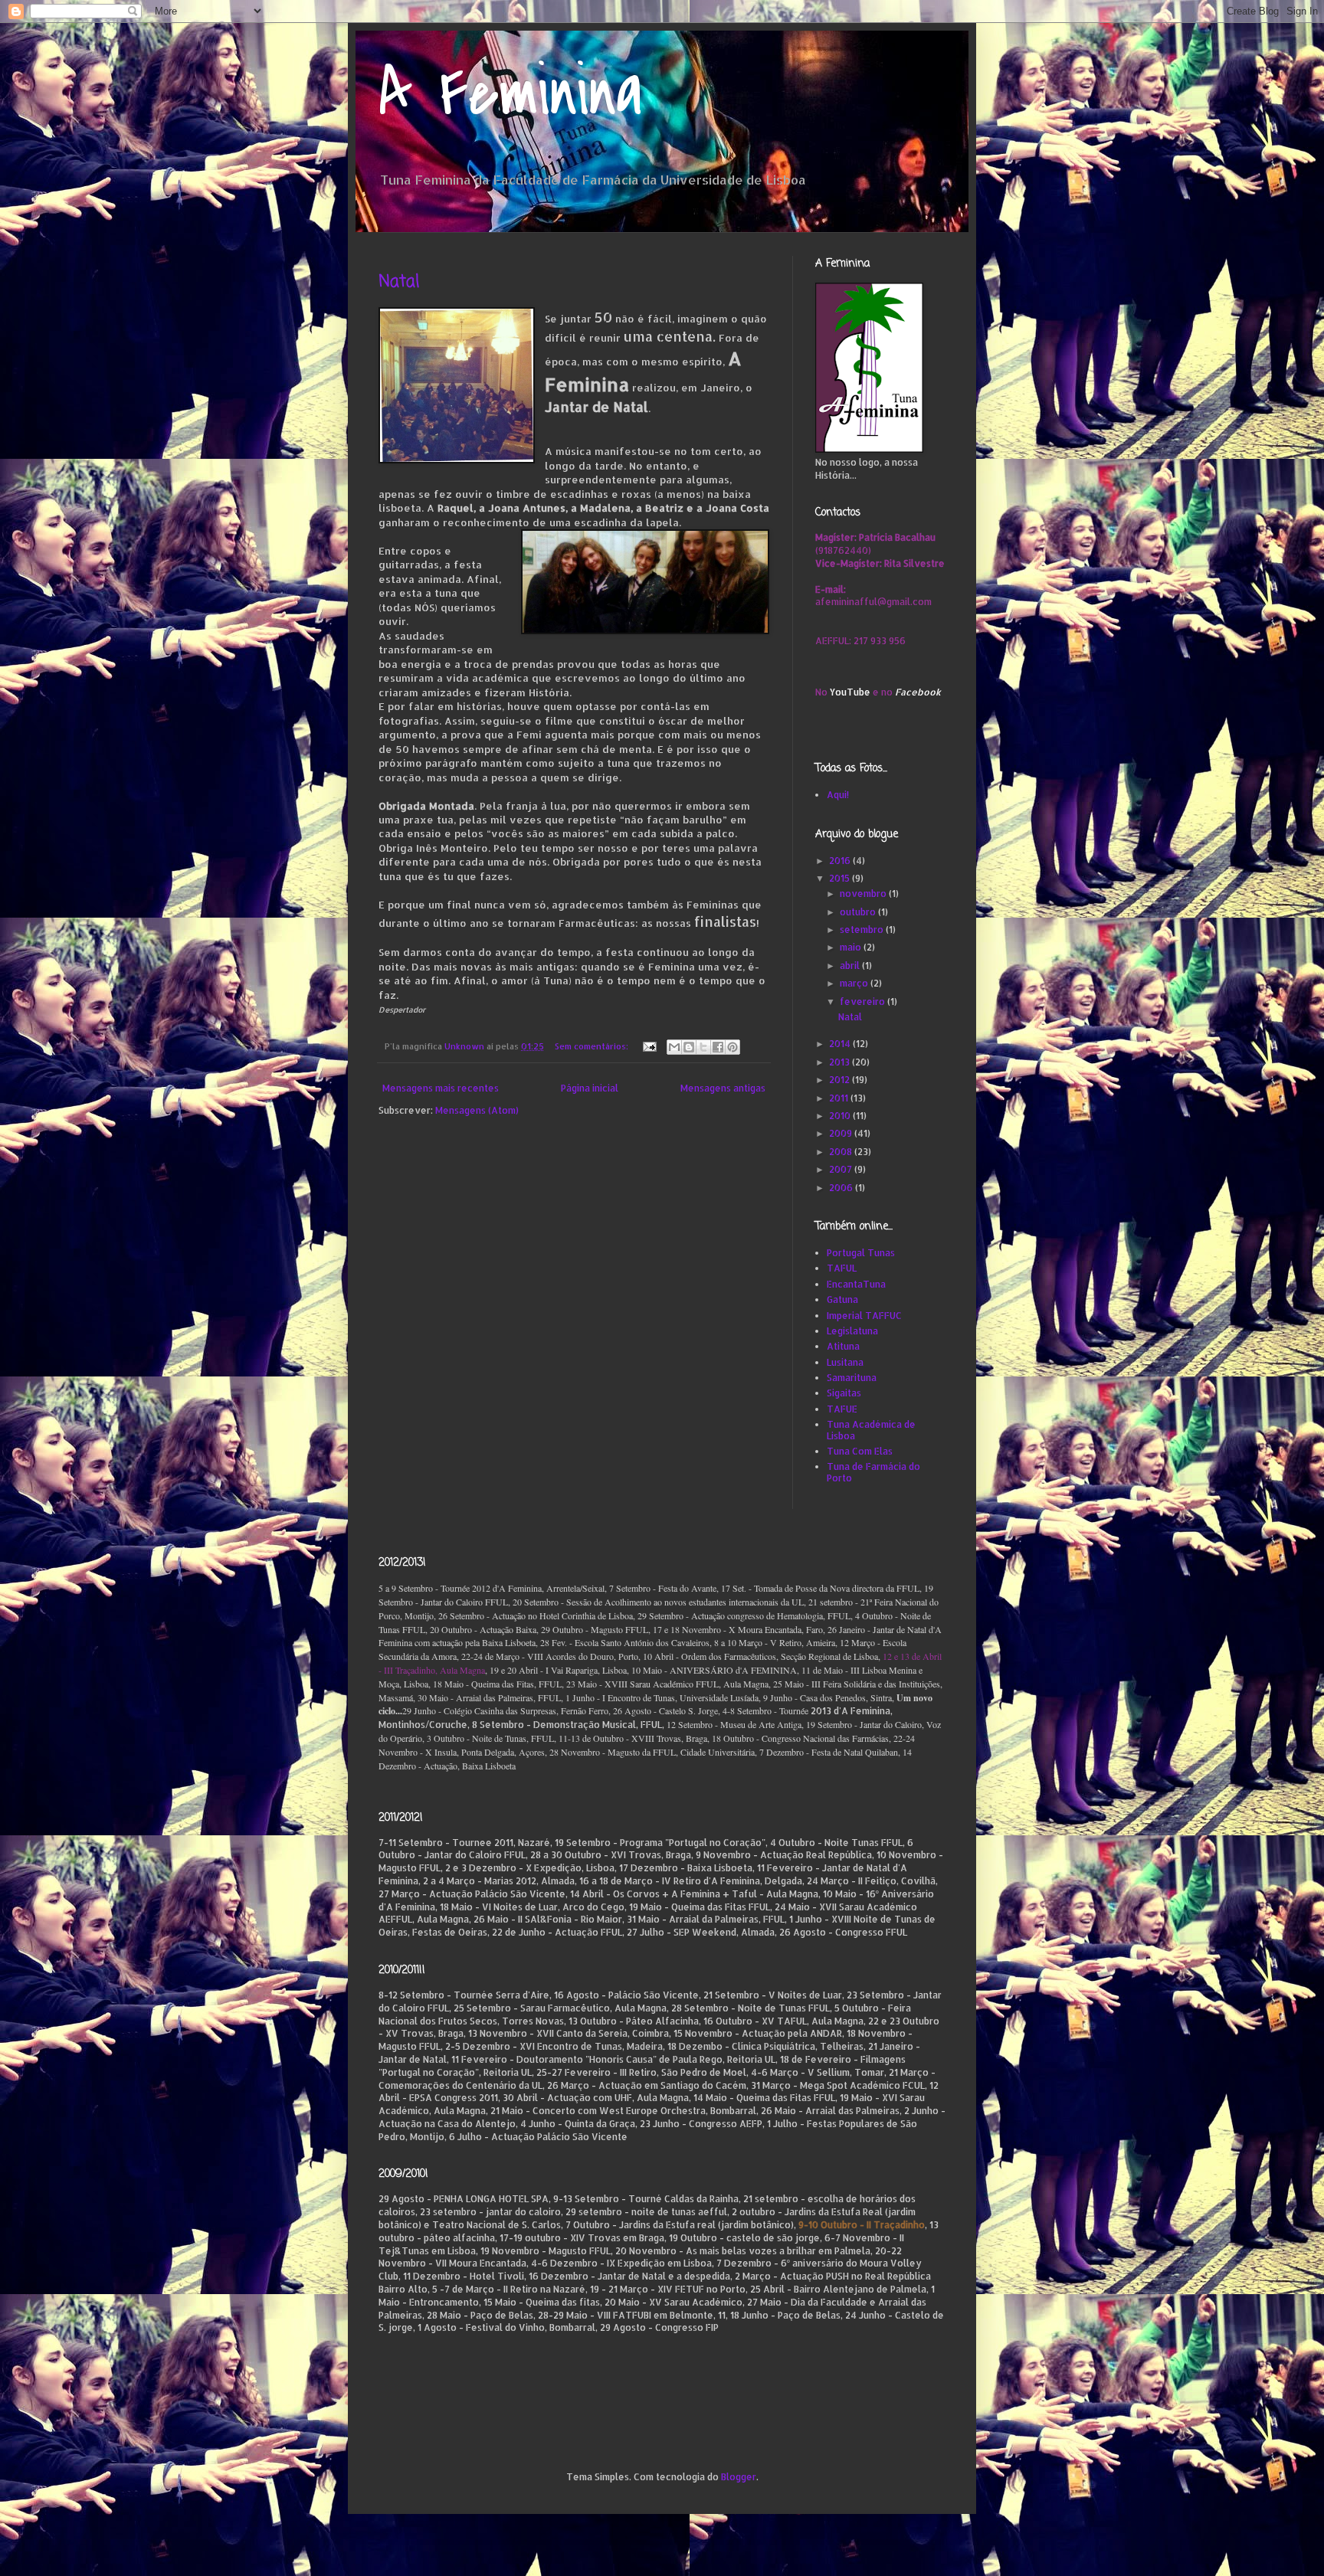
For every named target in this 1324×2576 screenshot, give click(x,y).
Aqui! (838, 795)
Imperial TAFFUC (864, 1316)
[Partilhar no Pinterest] (732, 1047)
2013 (841, 1062)
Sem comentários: (593, 1046)
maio (852, 947)
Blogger (739, 2477)
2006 (842, 1188)
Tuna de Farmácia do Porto (873, 1472)
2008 (842, 1152)
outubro (859, 912)
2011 (840, 1098)
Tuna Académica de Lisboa (871, 1430)
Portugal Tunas (861, 1253)
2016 (841, 861)
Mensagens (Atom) (477, 1110)
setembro (863, 930)
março (855, 983)
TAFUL (842, 1268)
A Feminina (511, 94)
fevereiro (864, 1002)
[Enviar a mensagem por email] (674, 1047)
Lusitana (845, 1362)
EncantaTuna (856, 1284)
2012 (841, 1080)
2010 (841, 1116)
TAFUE (842, 1409)
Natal (399, 282)
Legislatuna (852, 1331)
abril (851, 966)
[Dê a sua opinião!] (689, 1047)
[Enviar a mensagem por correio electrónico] (649, 1046)
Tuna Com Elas (860, 1451)
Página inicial (590, 1088)
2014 (841, 1044)
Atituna (843, 1346)
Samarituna (852, 1378)
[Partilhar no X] (703, 1047)
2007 (842, 1169)
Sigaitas (844, 1393)
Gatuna (842, 1299)
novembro (864, 894)
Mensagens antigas (723, 1088)
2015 (841, 878)
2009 (842, 1133)
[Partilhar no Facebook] (718, 1047)
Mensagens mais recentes (441, 1088)
